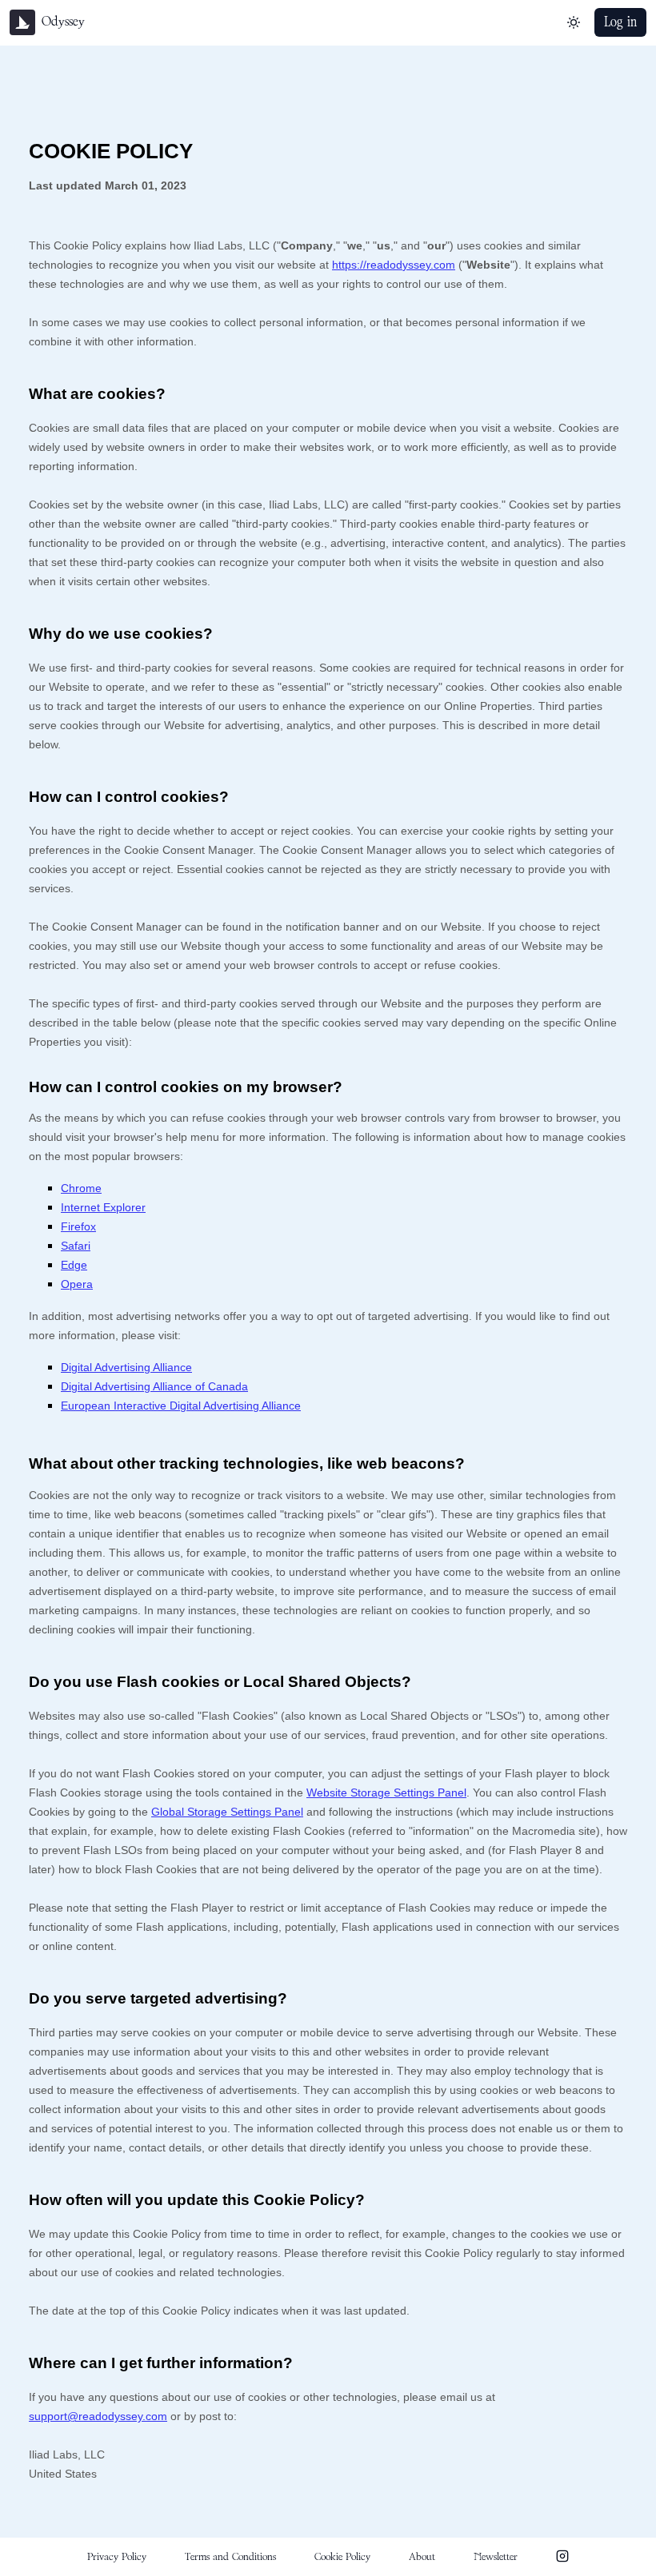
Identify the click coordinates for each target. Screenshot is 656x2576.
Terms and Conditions (230, 2557)
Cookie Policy (342, 2557)
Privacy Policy (117, 2557)
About (422, 2557)
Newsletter (496, 2557)
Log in (620, 22)
